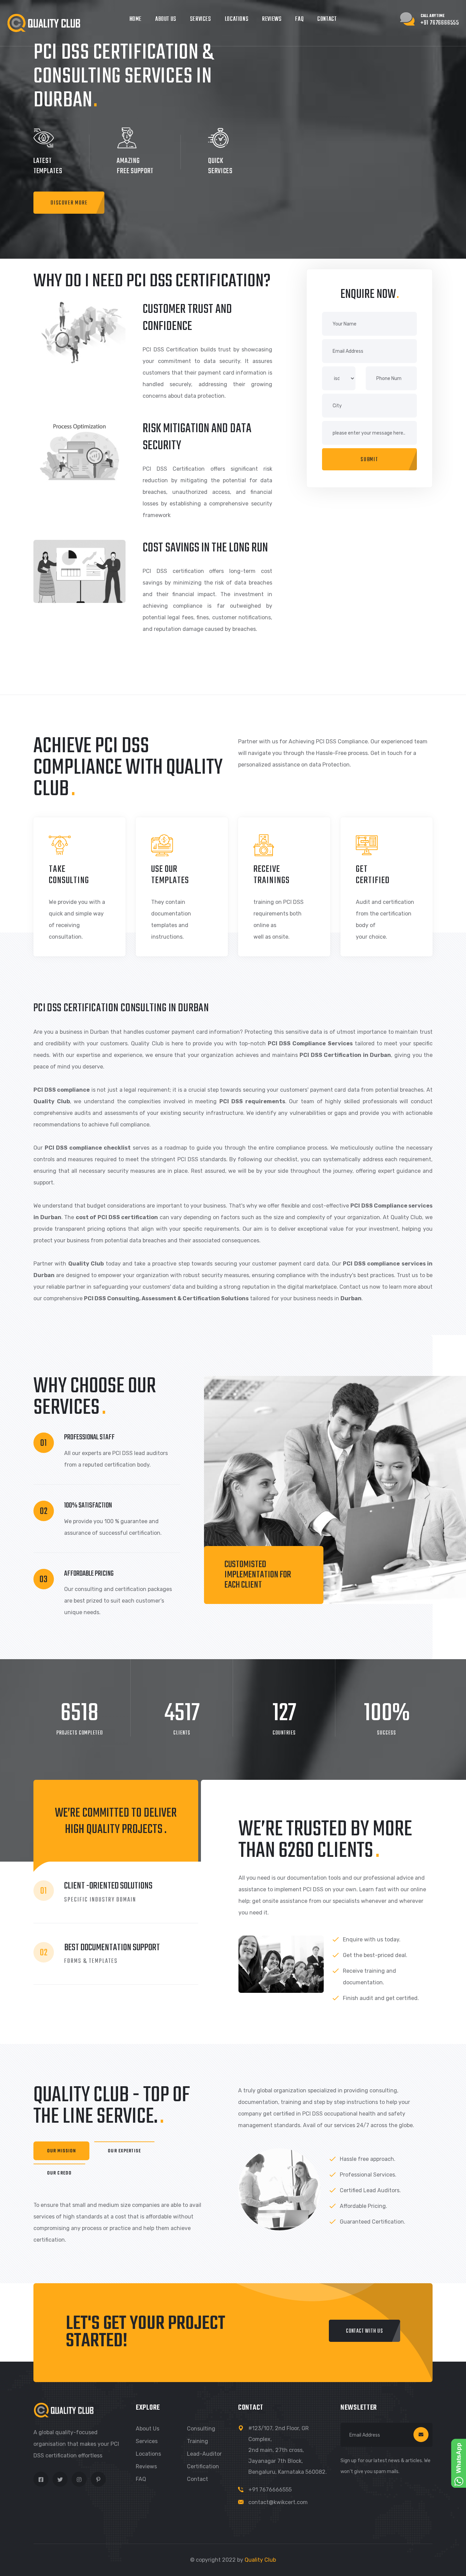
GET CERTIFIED (373, 875)
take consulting (69, 875)
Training (198, 2441)
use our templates (170, 875)
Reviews (272, 19)
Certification (203, 2466)
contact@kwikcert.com (278, 2502)
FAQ (299, 19)
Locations (237, 19)
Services (201, 19)
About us (148, 2429)
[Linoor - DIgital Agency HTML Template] (44, 23)
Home (136, 19)
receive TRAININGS (272, 875)
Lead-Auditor (204, 2454)
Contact (327, 19)
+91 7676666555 (270, 2490)
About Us (166, 19)
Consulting (201, 2429)
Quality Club (260, 2560)
